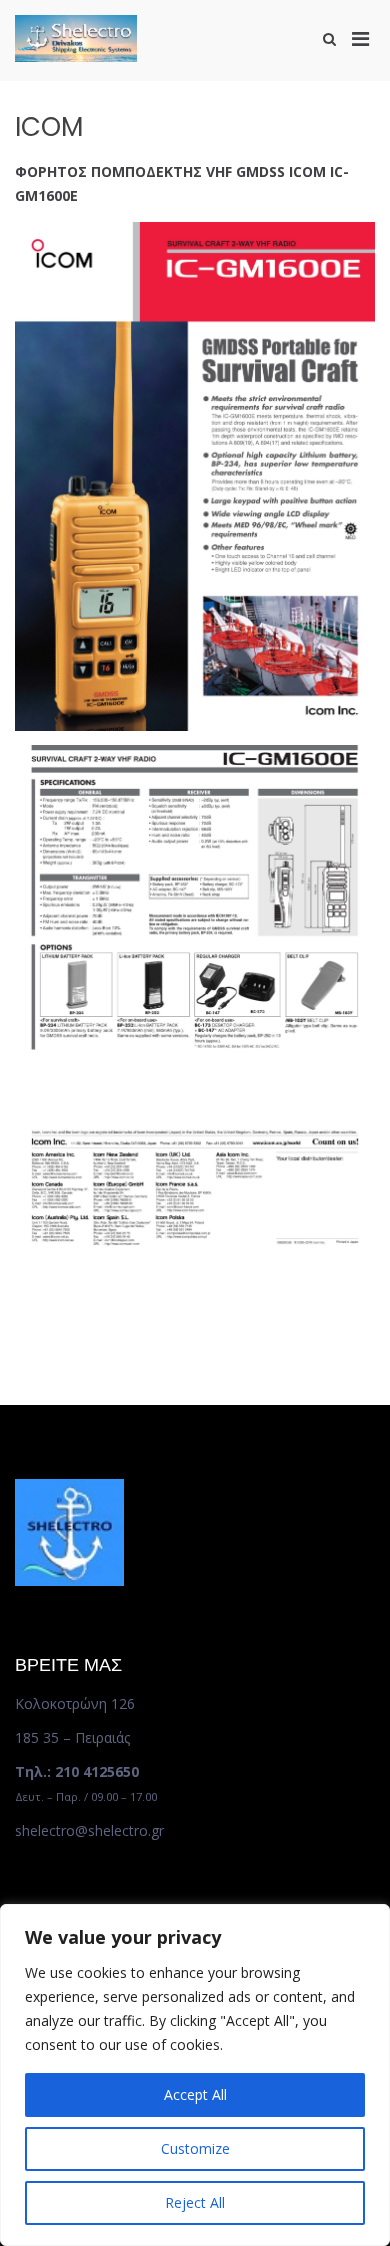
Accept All (195, 2094)
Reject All (195, 2202)
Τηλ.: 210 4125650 (77, 1771)
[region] (195, 2075)
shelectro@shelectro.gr (89, 1830)
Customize (195, 2148)
